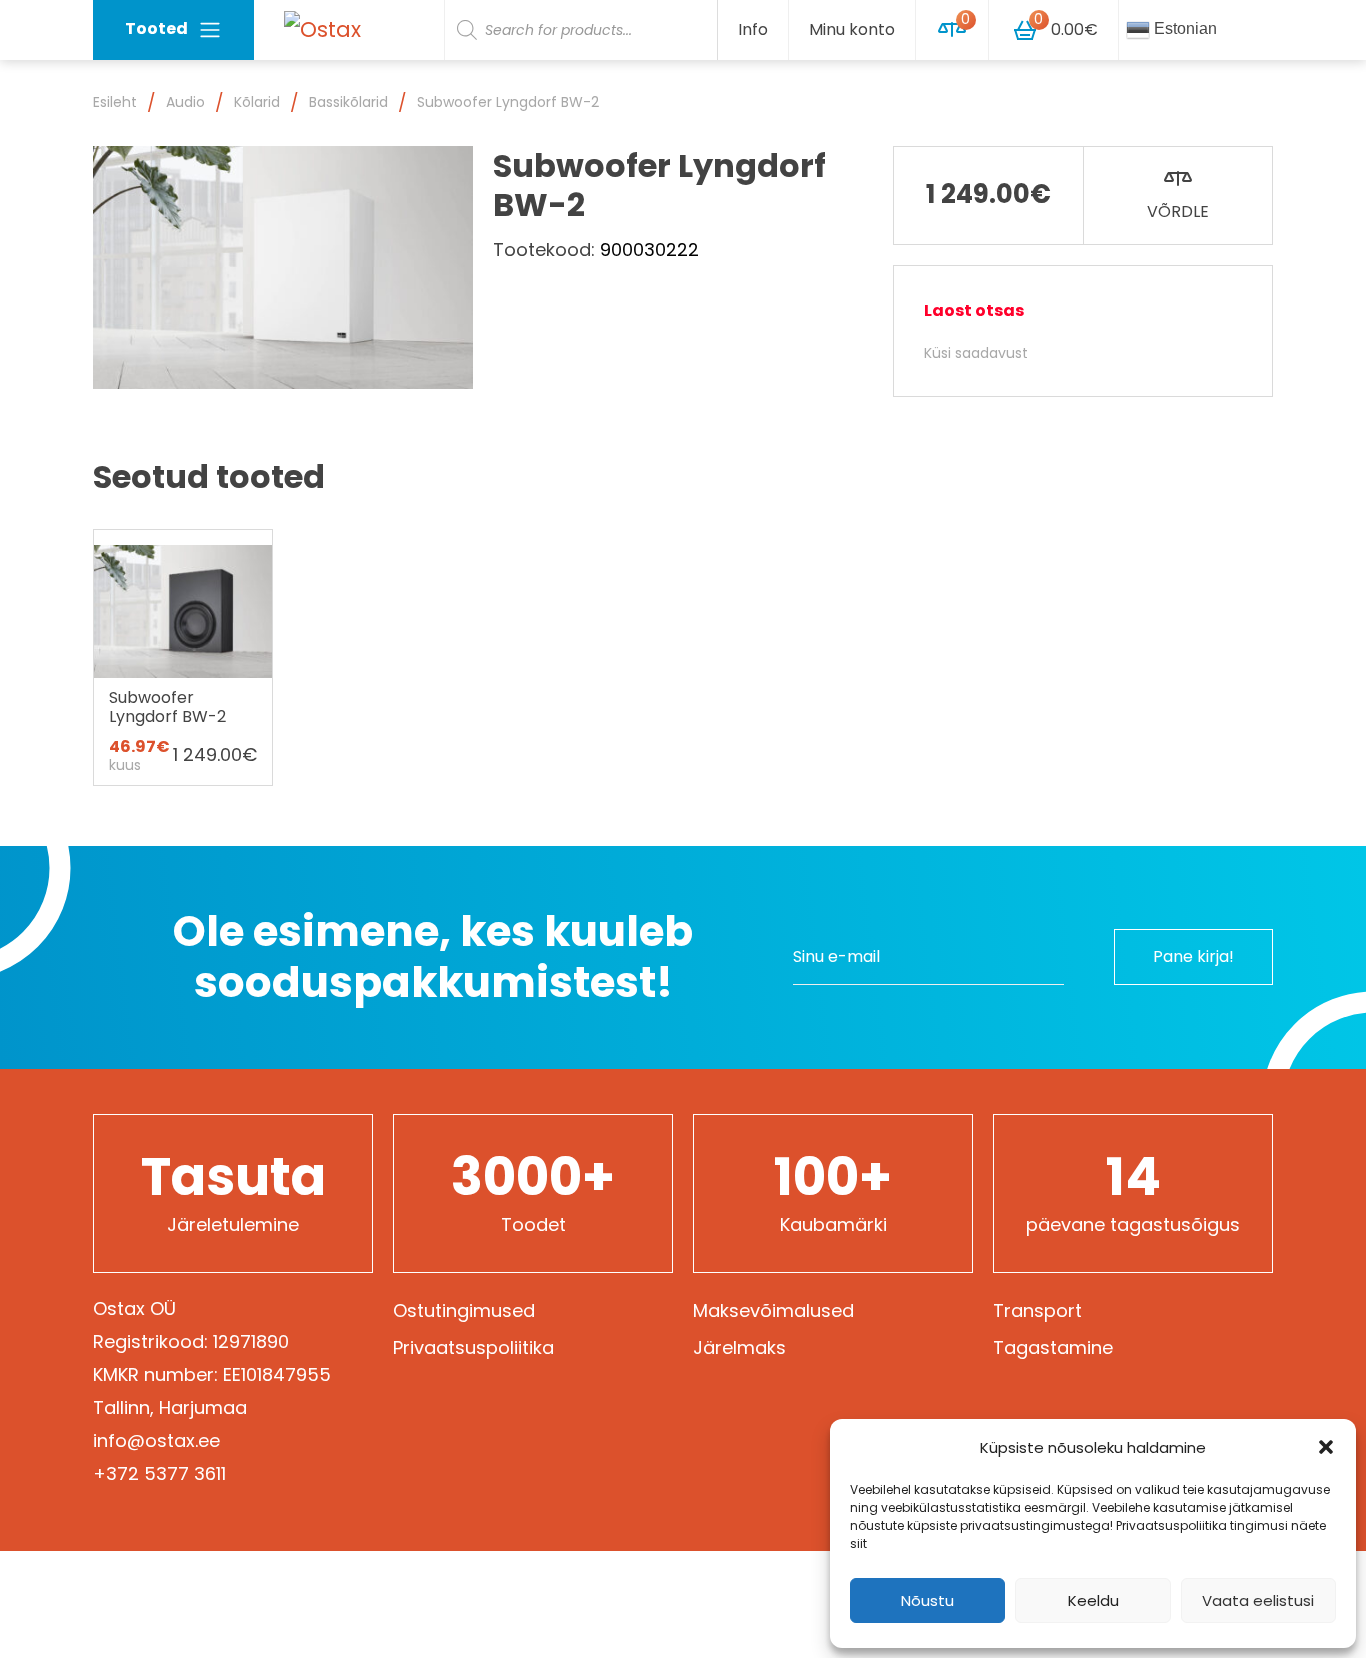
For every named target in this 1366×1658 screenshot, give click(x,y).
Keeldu (1093, 1600)
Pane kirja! (1193, 956)
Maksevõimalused (773, 1310)
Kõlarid (257, 102)
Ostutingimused (464, 1310)
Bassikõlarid (348, 102)
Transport (1037, 1310)
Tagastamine (1053, 1347)
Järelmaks (739, 1347)
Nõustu (927, 1600)
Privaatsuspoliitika (473, 1347)
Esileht (115, 102)
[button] (1326, 1447)
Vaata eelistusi (1258, 1600)
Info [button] (753, 29)
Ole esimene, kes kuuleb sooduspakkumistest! (433, 957)
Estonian (1183, 28)
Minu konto (852, 29)
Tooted (156, 28)
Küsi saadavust (976, 353)
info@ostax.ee (156, 1440)
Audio (185, 102)
